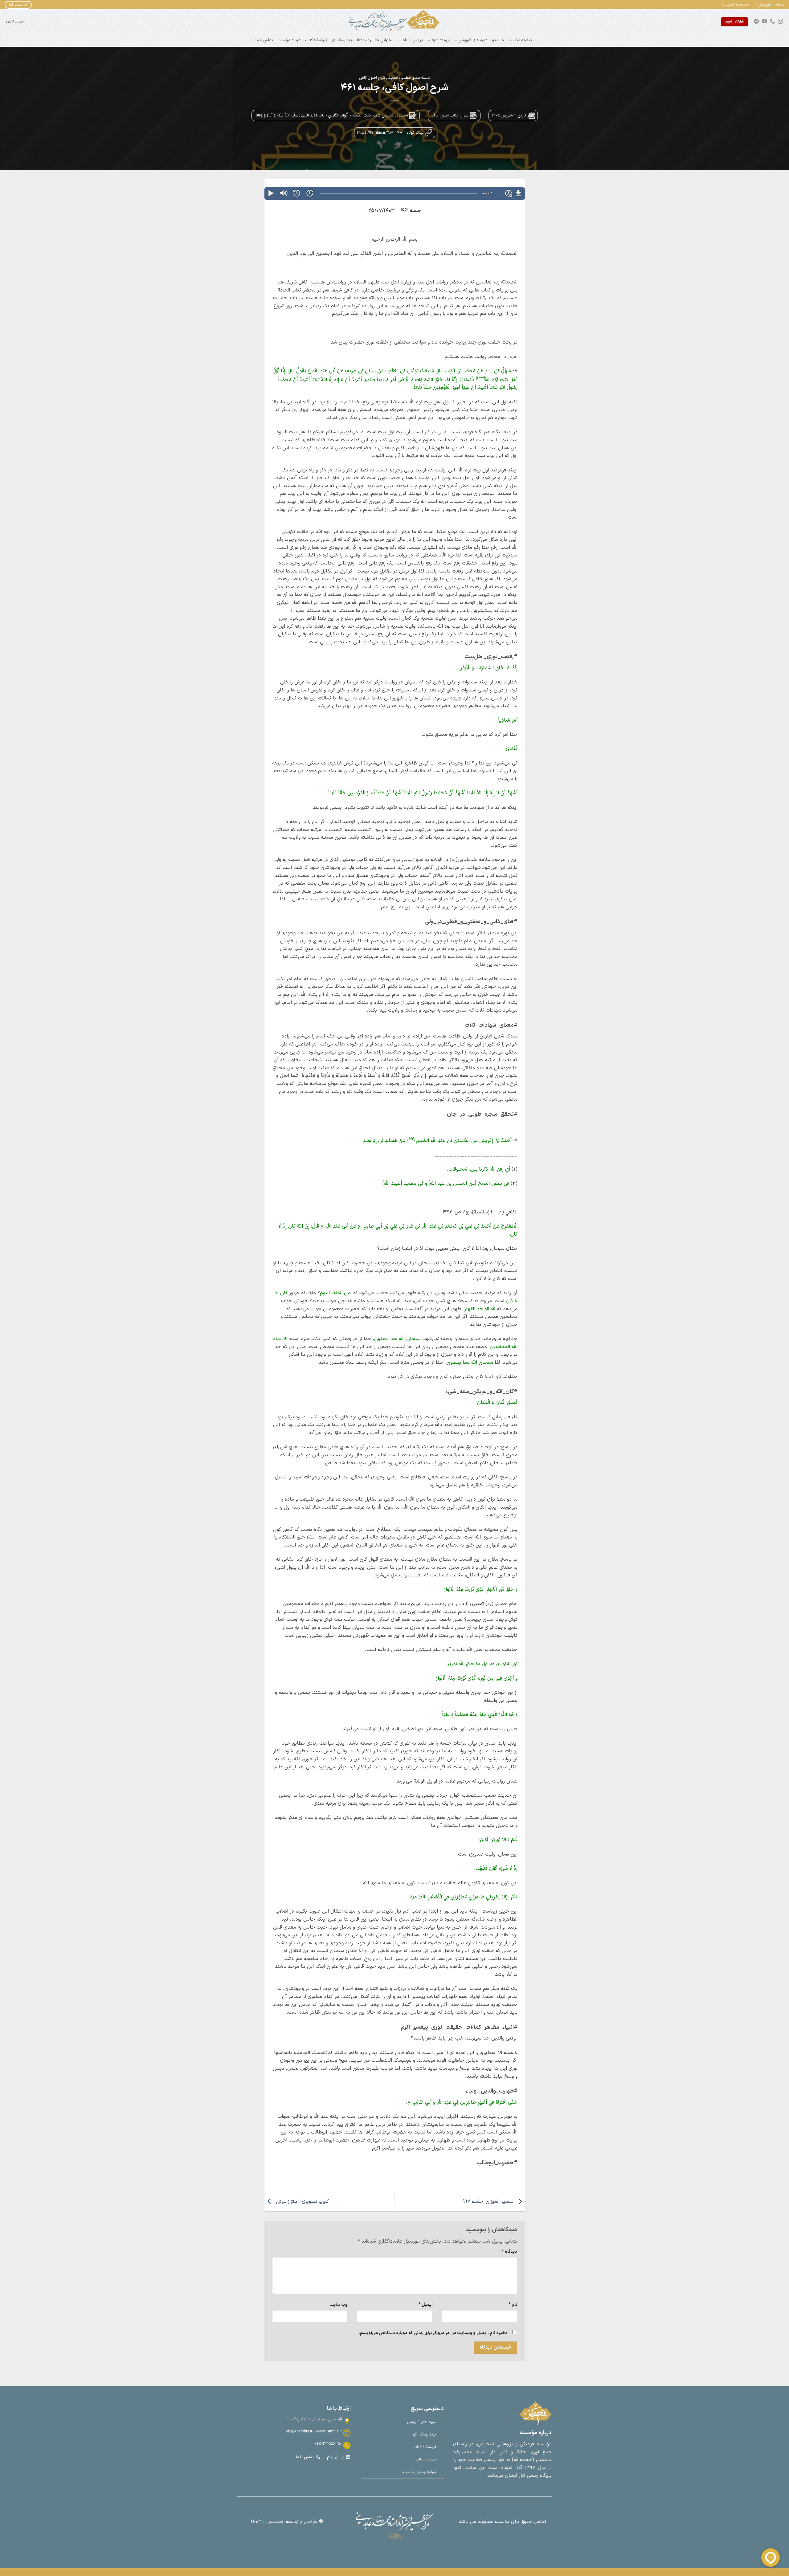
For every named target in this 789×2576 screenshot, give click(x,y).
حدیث (393, 78)
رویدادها (364, 40)
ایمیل (425, 2305)
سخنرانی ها (385, 40)
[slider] (399, 193)
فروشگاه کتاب (316, 40)
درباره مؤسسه (289, 40)
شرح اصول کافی (372, 78)
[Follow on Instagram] (780, 22)
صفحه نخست (520, 40)
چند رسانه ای (342, 40)
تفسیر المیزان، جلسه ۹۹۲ (489, 2202)
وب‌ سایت (339, 2305)
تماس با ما (264, 40)
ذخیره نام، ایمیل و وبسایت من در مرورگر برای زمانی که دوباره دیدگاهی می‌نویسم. (433, 2333)
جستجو (498, 40)
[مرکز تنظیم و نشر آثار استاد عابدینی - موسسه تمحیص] (394, 22)
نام (513, 2305)
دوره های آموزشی (473, 40)
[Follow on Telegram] (756, 22)
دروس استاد (413, 40)
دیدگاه (509, 2252)
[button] (736, 5)
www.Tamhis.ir (329, 2431)
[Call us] (772, 22)
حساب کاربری (14, 22)
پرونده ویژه (441, 40)
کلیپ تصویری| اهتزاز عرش (302, 2202)
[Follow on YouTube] (764, 22)
